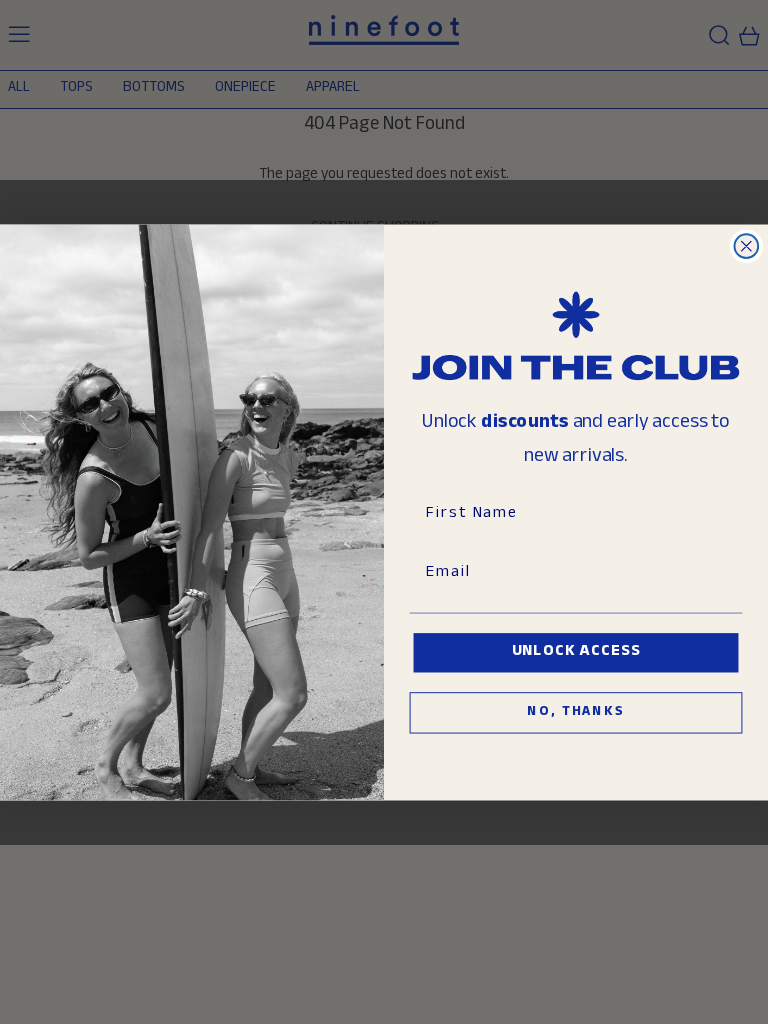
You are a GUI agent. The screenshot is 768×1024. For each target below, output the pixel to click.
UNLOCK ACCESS (576, 652)
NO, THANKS (575, 713)
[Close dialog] (747, 246)
